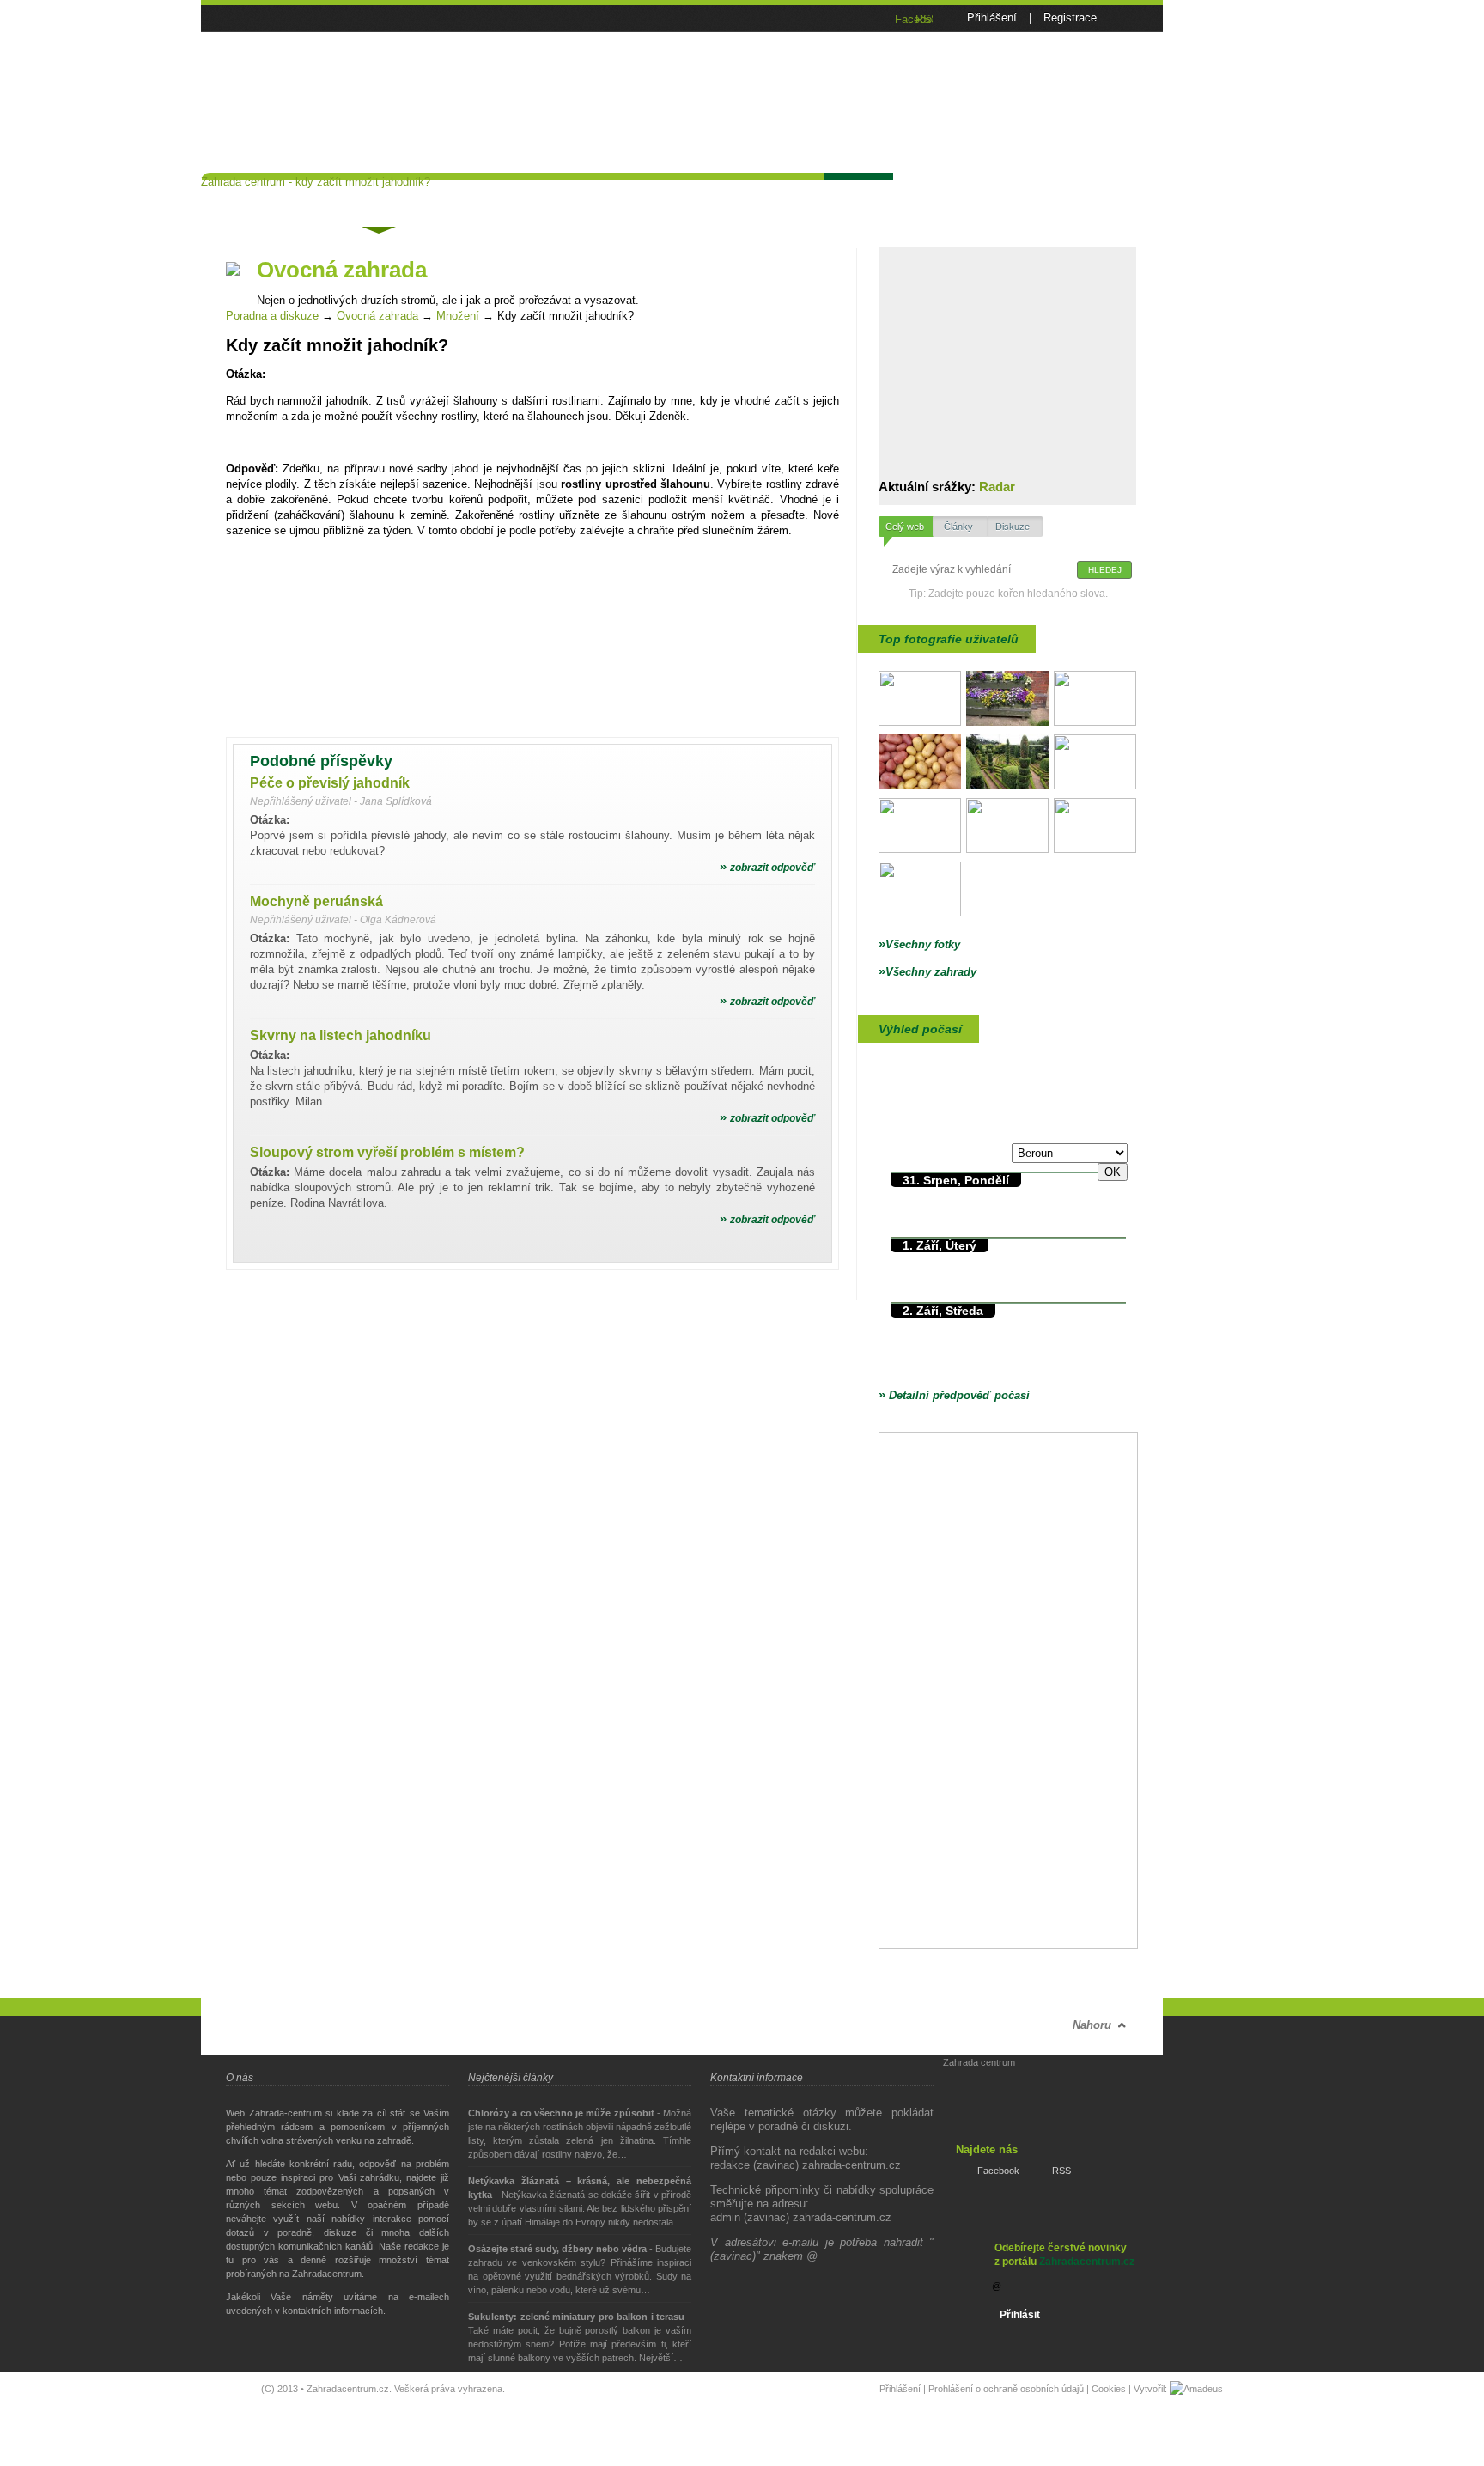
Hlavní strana (254, 195)
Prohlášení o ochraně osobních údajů (1006, 2389)
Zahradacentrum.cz (1087, 2262)
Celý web (905, 527)
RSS (1061, 2171)
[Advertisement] (831, 94)
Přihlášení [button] (992, 18)
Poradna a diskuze (272, 316)
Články (482, 195)
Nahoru (1092, 2025)
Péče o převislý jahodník (330, 783)
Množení (458, 316)
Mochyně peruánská (316, 901)
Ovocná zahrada (377, 316)
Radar (997, 487)
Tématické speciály (587, 195)
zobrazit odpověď (767, 868)
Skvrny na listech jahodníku (341, 1035)
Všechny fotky (919, 944)
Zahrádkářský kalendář (741, 195)
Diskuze (1013, 527)
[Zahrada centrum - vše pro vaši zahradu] (330, 56)
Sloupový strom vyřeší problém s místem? (387, 1152)
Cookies (1109, 2389)
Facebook (998, 2171)
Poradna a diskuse (377, 198)
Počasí (858, 195)
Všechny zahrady (927, 972)
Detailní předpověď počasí (954, 1395)
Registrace (1070, 18)
